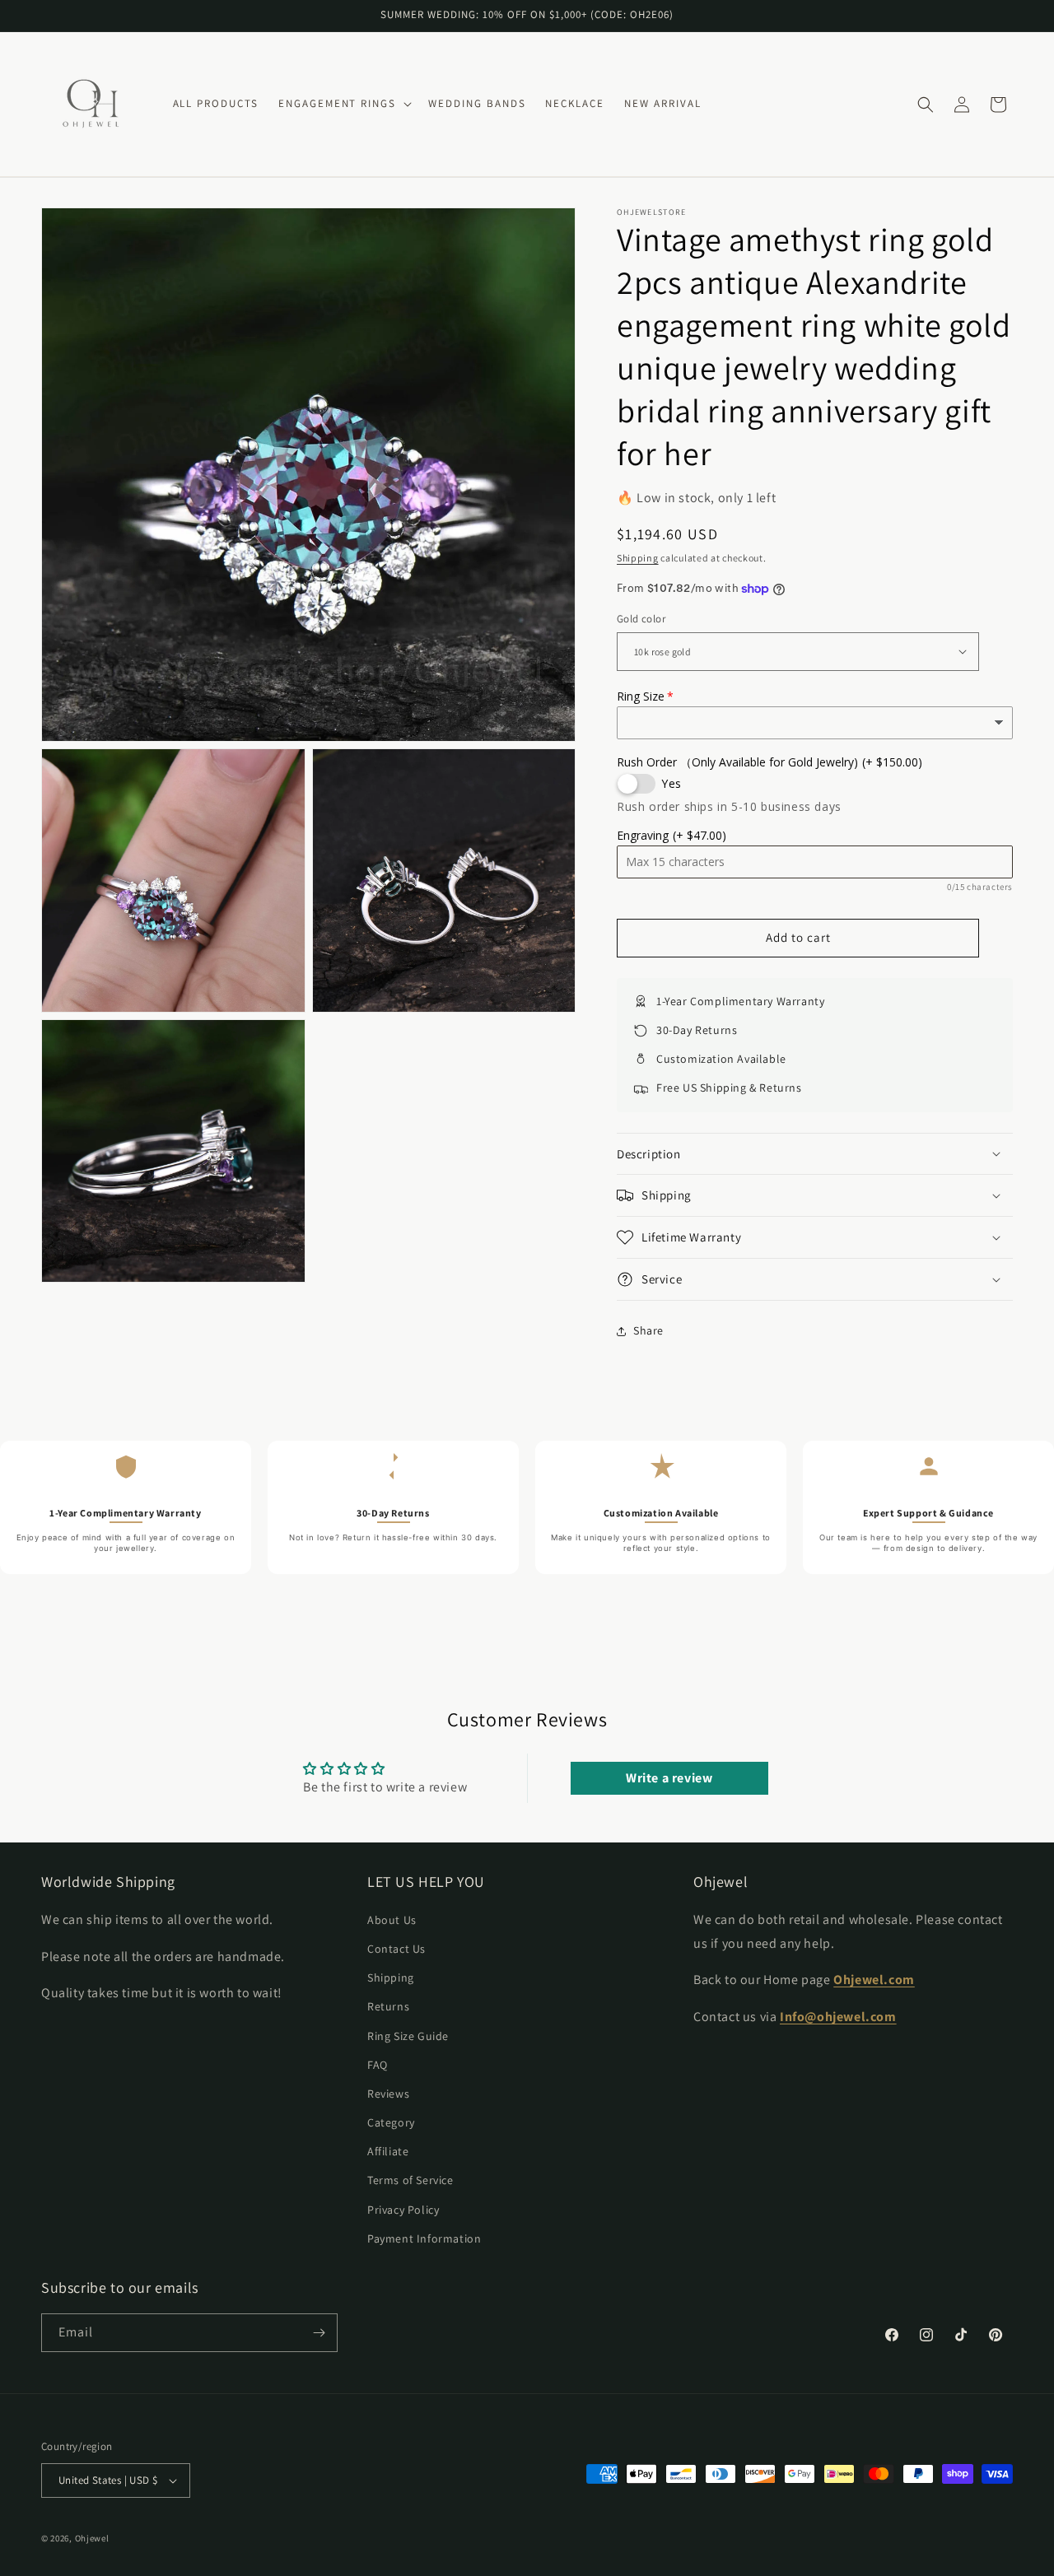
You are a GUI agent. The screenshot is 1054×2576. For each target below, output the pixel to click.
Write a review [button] (669, 1778)
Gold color (641, 619)
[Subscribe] (319, 2333)
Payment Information (424, 2238)
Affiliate (388, 2151)
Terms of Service (410, 2180)
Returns (388, 2006)
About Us (392, 1919)
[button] (343, 104)
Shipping (638, 558)
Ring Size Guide (408, 2035)
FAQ (378, 2064)
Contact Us (396, 1949)
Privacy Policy (403, 2209)
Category (391, 2122)
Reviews (388, 2094)
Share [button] (648, 1330)
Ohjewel (92, 2538)
